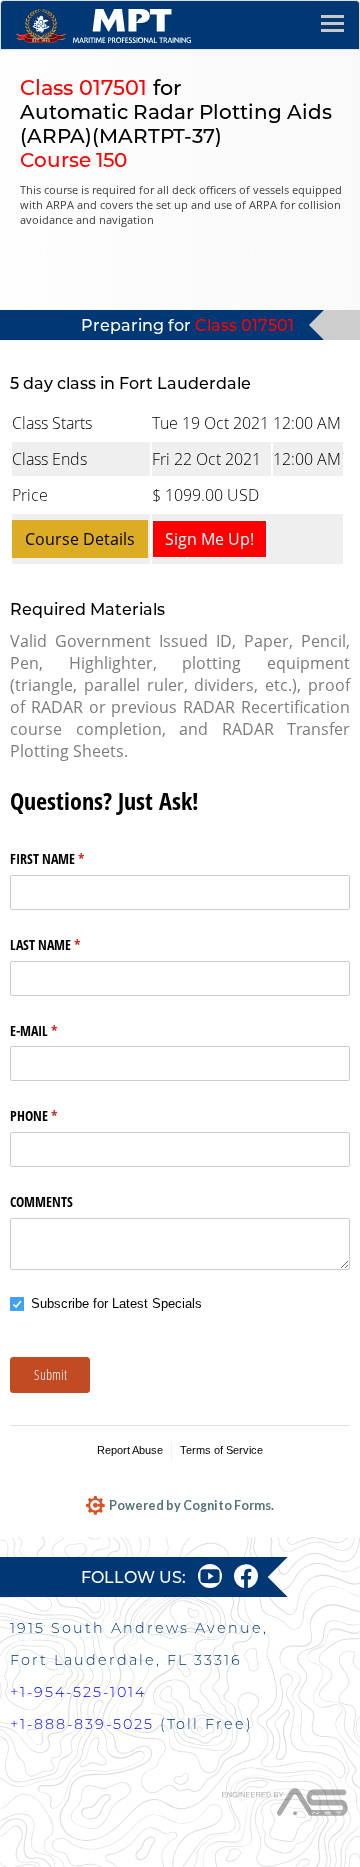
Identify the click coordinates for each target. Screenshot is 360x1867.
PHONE (57, 1115)
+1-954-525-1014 (78, 1692)
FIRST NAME (70, 858)
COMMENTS (41, 1201)
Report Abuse (130, 1450)
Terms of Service (221, 1450)
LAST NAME (68, 944)
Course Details (80, 539)
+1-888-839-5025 (82, 1724)
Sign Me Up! (209, 539)
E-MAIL (57, 1030)
